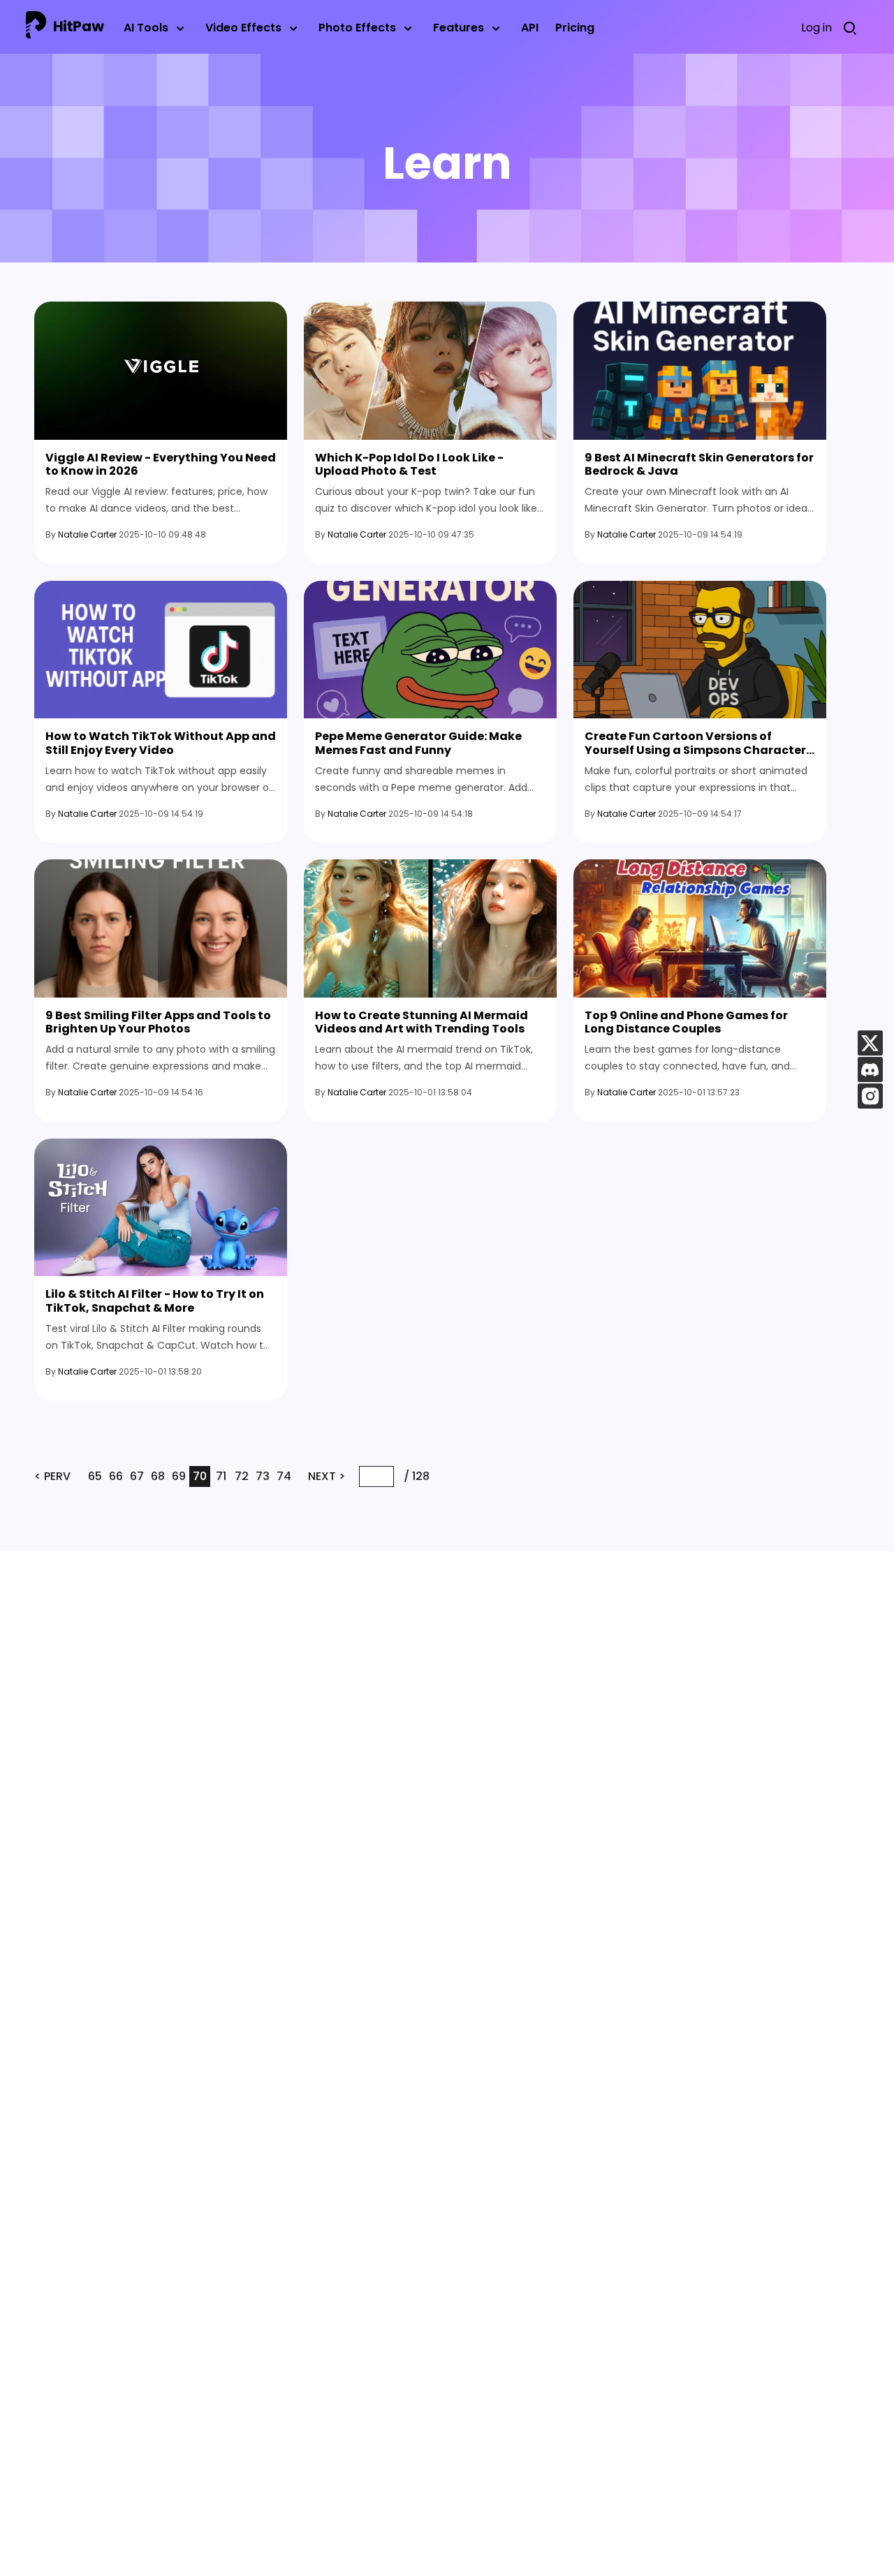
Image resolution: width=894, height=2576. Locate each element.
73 (263, 1476)
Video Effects (243, 28)
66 (116, 1476)
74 (284, 1476)
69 (179, 1476)
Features (459, 28)
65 (95, 1476)
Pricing (575, 28)
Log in (816, 28)
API (530, 28)
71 (221, 1476)
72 (242, 1476)
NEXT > (327, 1476)
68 (158, 1476)
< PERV (52, 1476)
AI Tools (146, 28)
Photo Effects (357, 28)
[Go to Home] (65, 28)
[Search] (854, 28)
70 (200, 1476)
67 (137, 1476)
